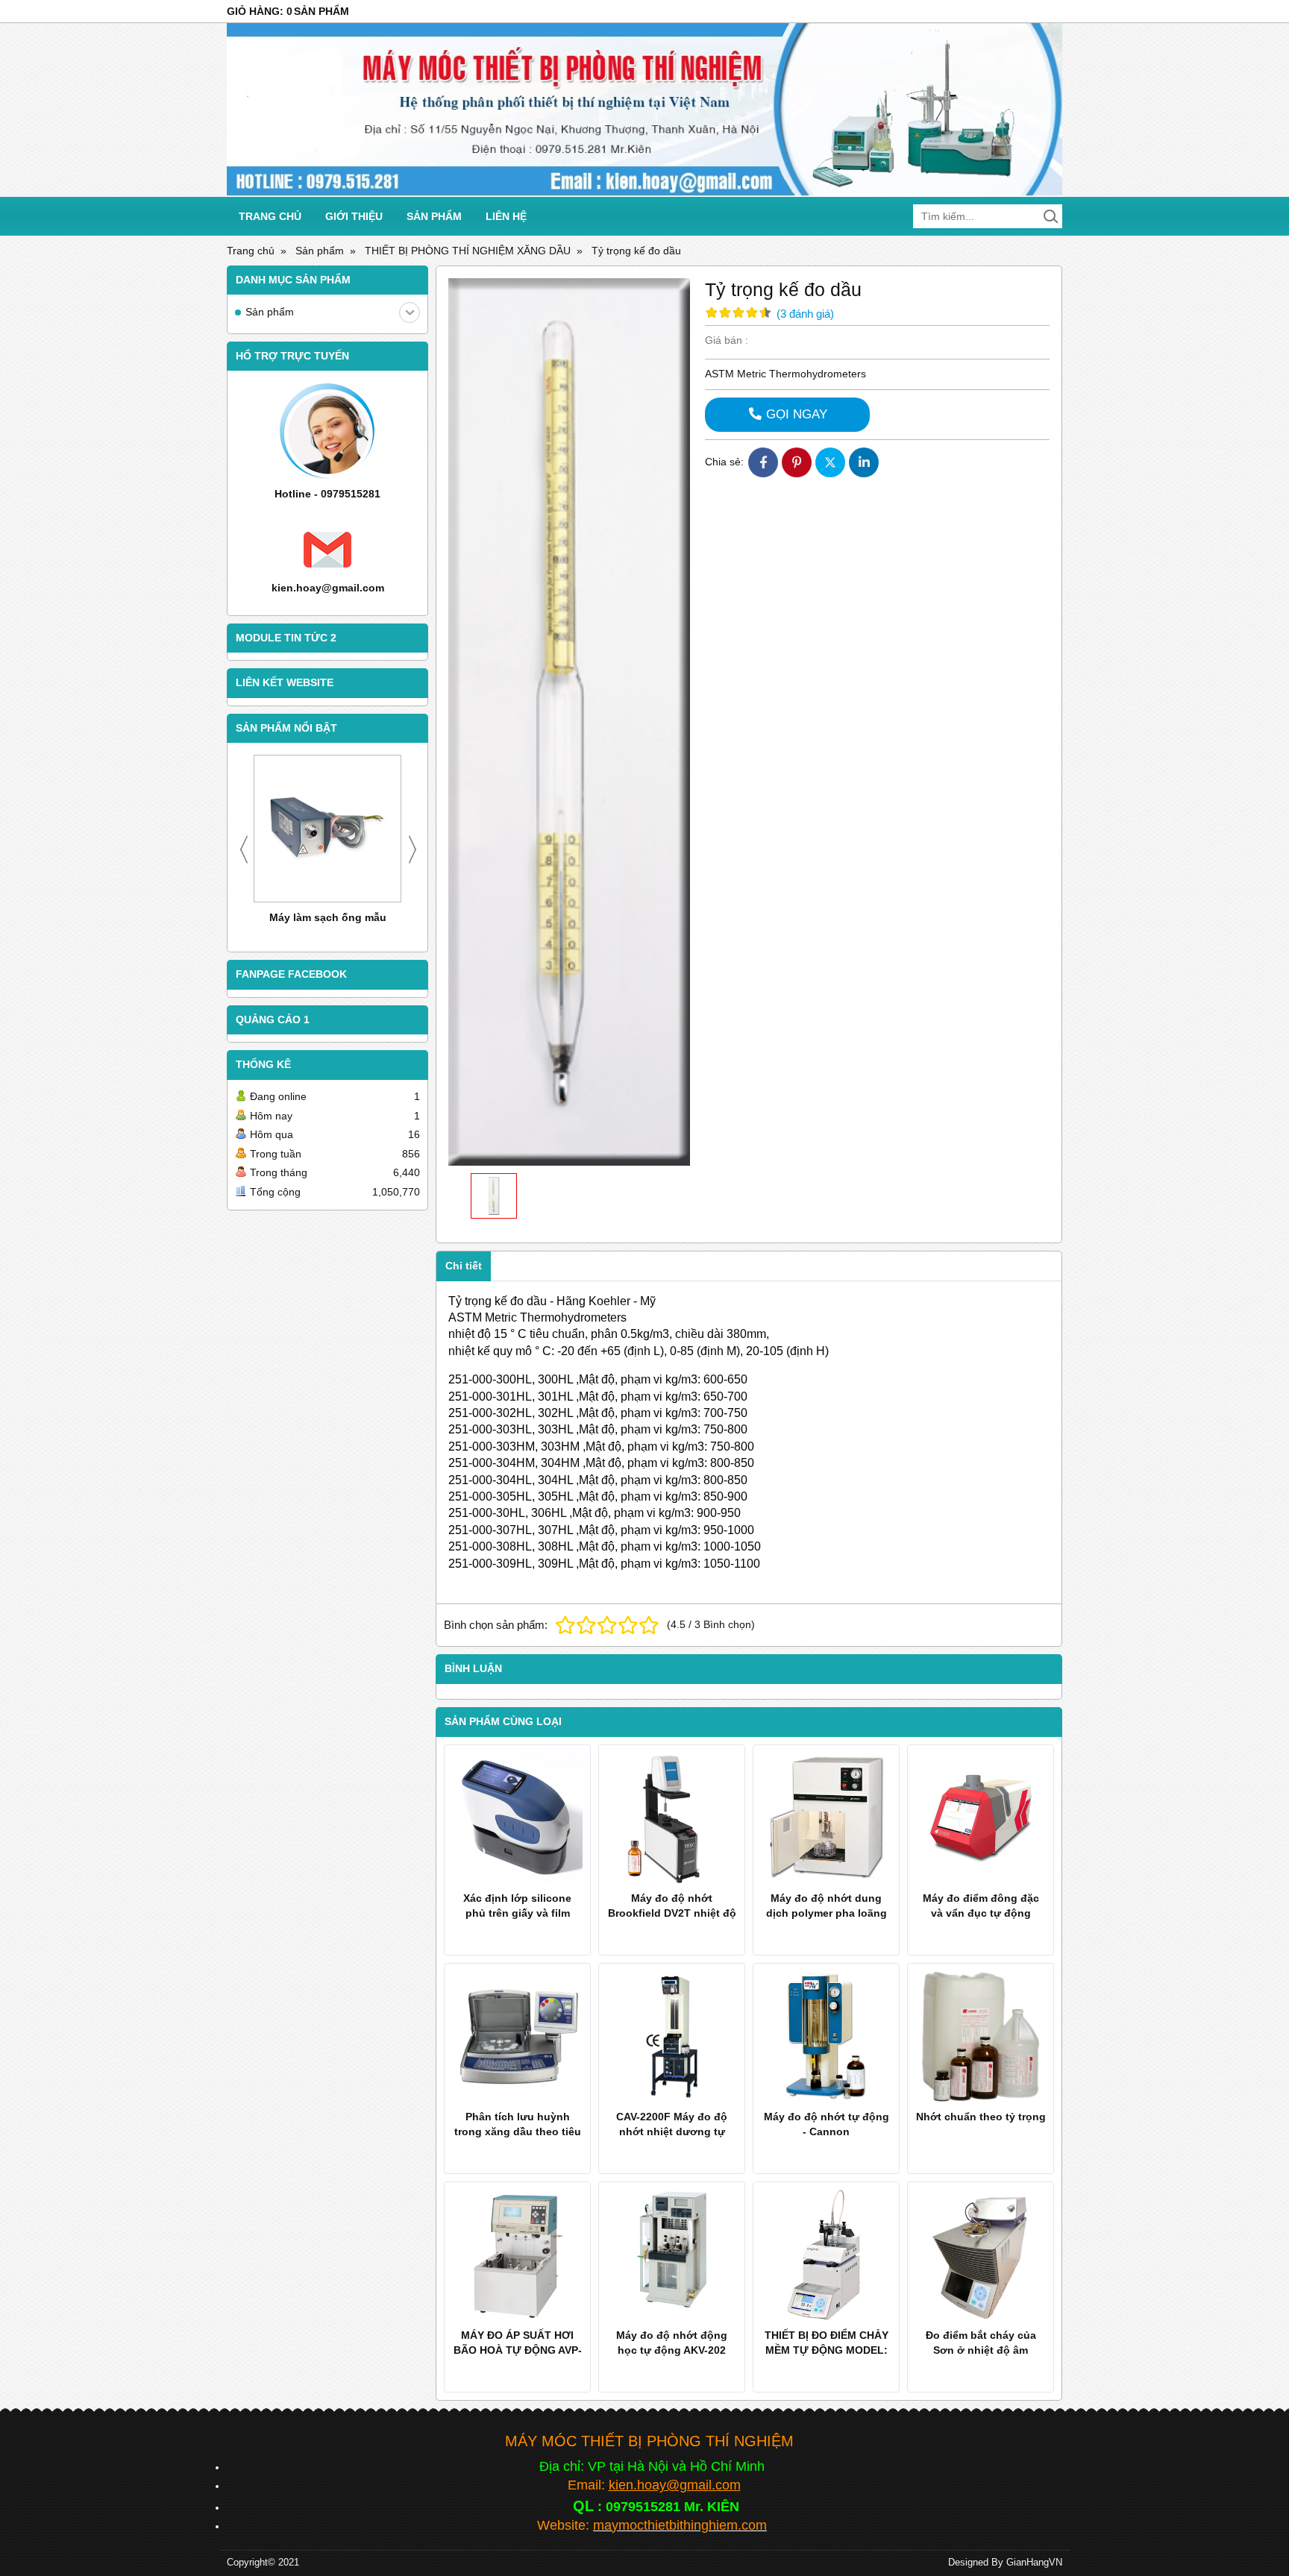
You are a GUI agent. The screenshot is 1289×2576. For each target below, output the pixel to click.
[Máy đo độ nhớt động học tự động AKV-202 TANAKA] (672, 2255)
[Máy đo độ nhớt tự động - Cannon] (826, 2036)
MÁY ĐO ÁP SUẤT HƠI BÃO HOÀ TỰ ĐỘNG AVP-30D (518, 2350)
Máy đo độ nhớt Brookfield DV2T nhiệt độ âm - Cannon (672, 1913)
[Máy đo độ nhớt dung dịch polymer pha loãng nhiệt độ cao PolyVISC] (826, 1818)
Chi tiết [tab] (464, 1266)
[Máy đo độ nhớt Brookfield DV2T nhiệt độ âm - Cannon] (672, 1818)
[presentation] (244, 849)
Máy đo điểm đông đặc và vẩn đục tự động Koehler (981, 1913)
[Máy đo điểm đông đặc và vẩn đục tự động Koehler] (981, 1818)
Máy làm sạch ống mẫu (328, 917)
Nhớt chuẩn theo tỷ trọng (981, 2117)
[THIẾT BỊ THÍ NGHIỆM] (644, 110)
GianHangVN (1034, 2563)
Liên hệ (506, 216)
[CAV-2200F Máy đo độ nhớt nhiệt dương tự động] (672, 2036)
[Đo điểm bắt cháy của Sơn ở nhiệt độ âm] (981, 2255)
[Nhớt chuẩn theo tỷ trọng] (981, 2036)
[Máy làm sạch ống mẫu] (327, 829)
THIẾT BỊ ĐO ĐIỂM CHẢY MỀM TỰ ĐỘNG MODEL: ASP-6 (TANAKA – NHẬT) (826, 2350)
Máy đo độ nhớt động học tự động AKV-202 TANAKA (672, 2350)
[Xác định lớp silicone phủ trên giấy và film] (517, 1818)
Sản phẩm (434, 216)
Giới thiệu (354, 216)
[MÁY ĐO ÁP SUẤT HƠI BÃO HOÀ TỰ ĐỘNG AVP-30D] (517, 2255)
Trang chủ (270, 216)
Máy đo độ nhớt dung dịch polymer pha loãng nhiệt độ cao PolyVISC (827, 1913)
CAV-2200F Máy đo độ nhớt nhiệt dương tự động (672, 2132)
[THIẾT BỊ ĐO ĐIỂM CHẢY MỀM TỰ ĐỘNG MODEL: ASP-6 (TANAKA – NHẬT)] (826, 2255)
